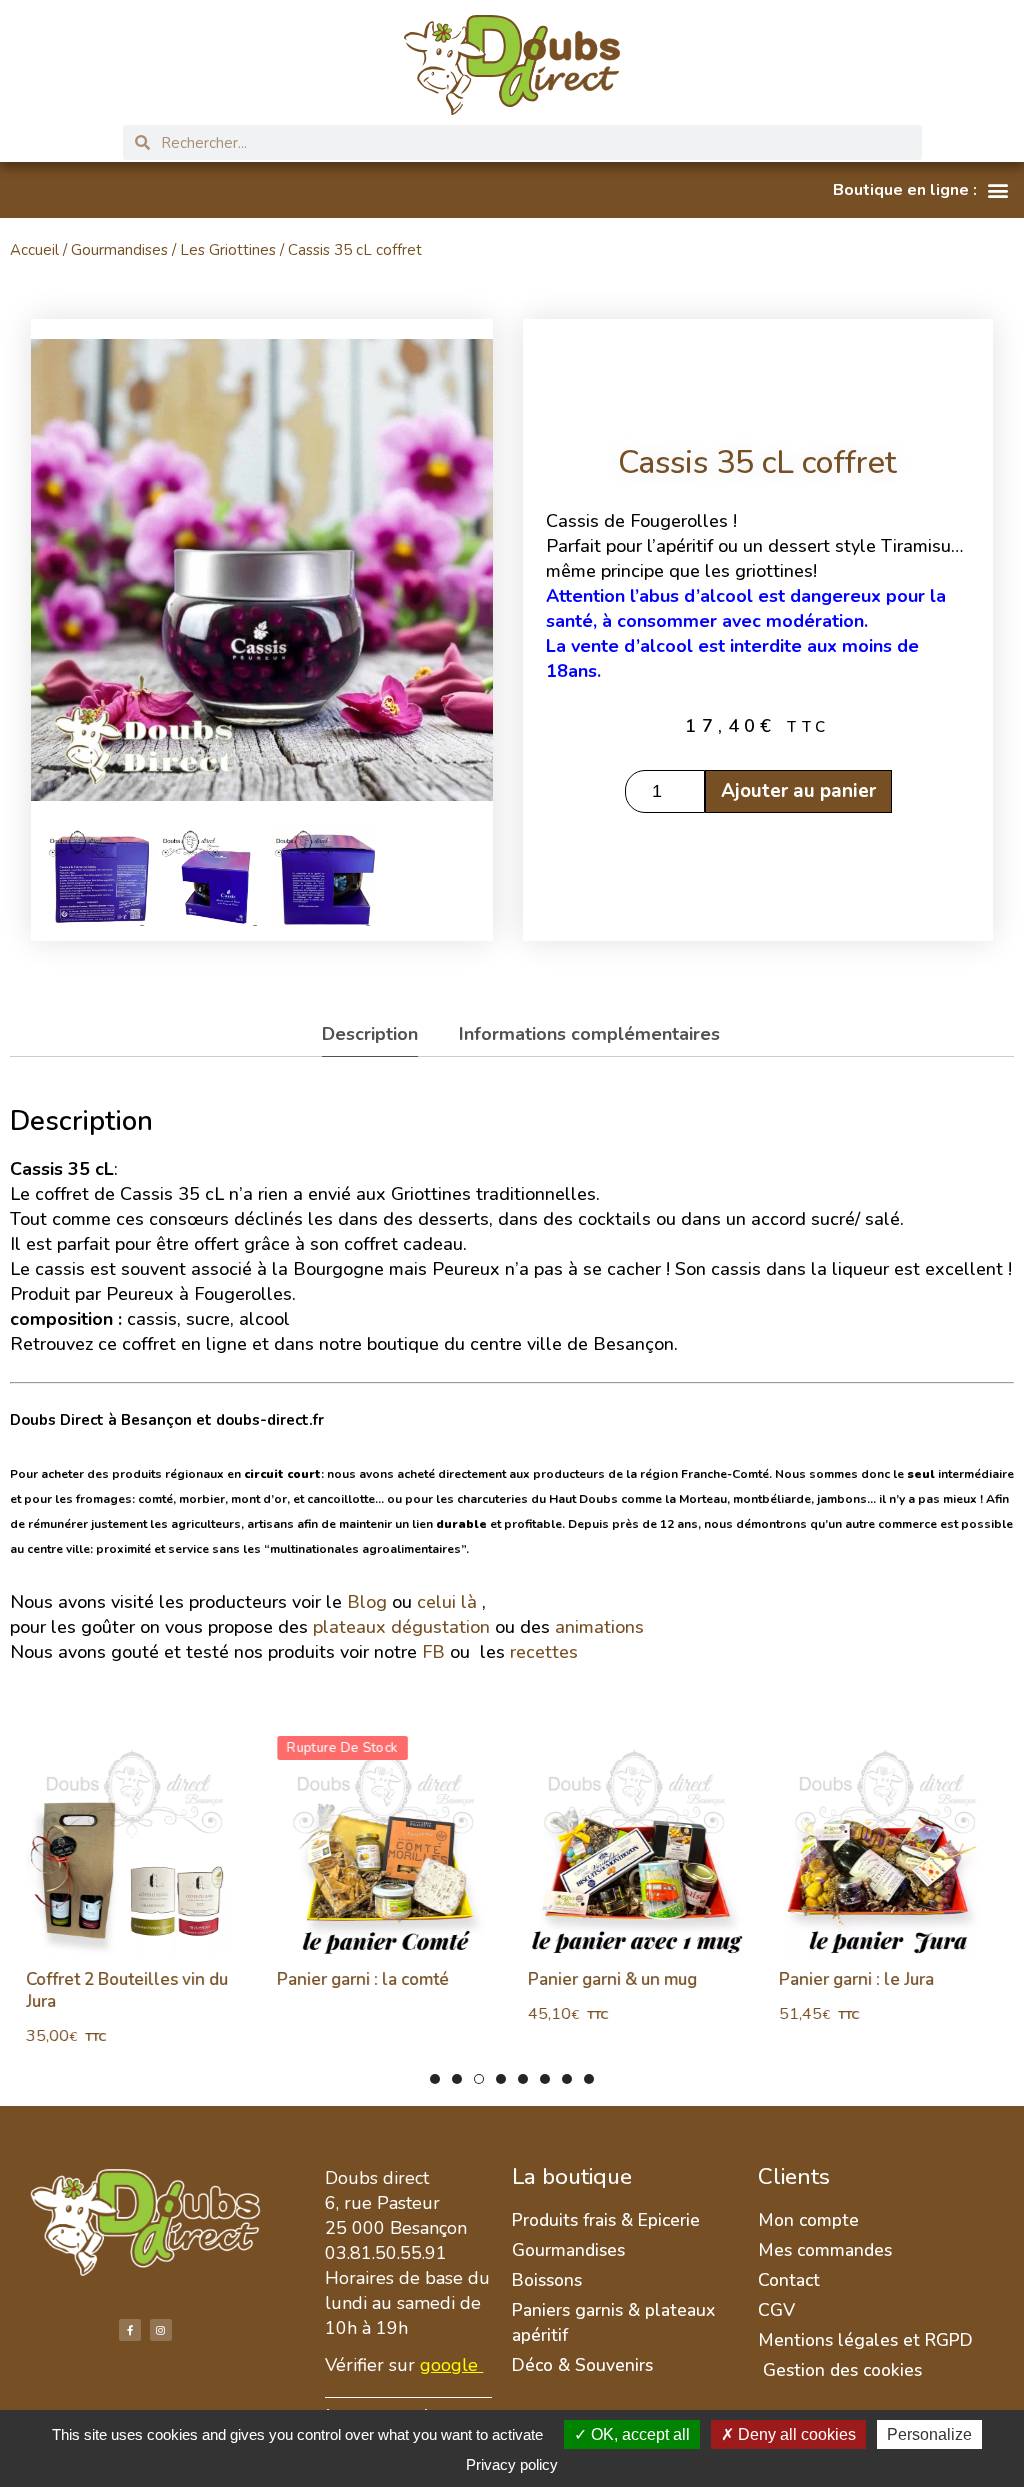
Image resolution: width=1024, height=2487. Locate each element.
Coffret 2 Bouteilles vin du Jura (126, 1990)
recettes (546, 1652)
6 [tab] (545, 2079)
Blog (367, 1602)
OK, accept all (638, 2434)
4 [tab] (501, 2079)
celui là (447, 1602)
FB (433, 1652)
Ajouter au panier (797, 791)
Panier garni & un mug (611, 1979)
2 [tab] (457, 2079)
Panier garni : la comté (362, 1979)
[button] (920, 190)
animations (599, 1627)
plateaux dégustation (401, 1627)
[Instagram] (161, 2330)
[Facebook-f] (130, 2330)
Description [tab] (370, 1034)
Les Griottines (228, 250)
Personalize (929, 2434)
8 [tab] (589, 2079)
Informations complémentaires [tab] (589, 1034)
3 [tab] (479, 2079)
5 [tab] (523, 2079)
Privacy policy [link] (512, 2464)
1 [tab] (435, 2079)
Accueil (34, 250)
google (449, 2365)
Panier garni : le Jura (855, 1979)
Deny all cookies (795, 2434)
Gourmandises (119, 250)
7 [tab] (567, 2079)
